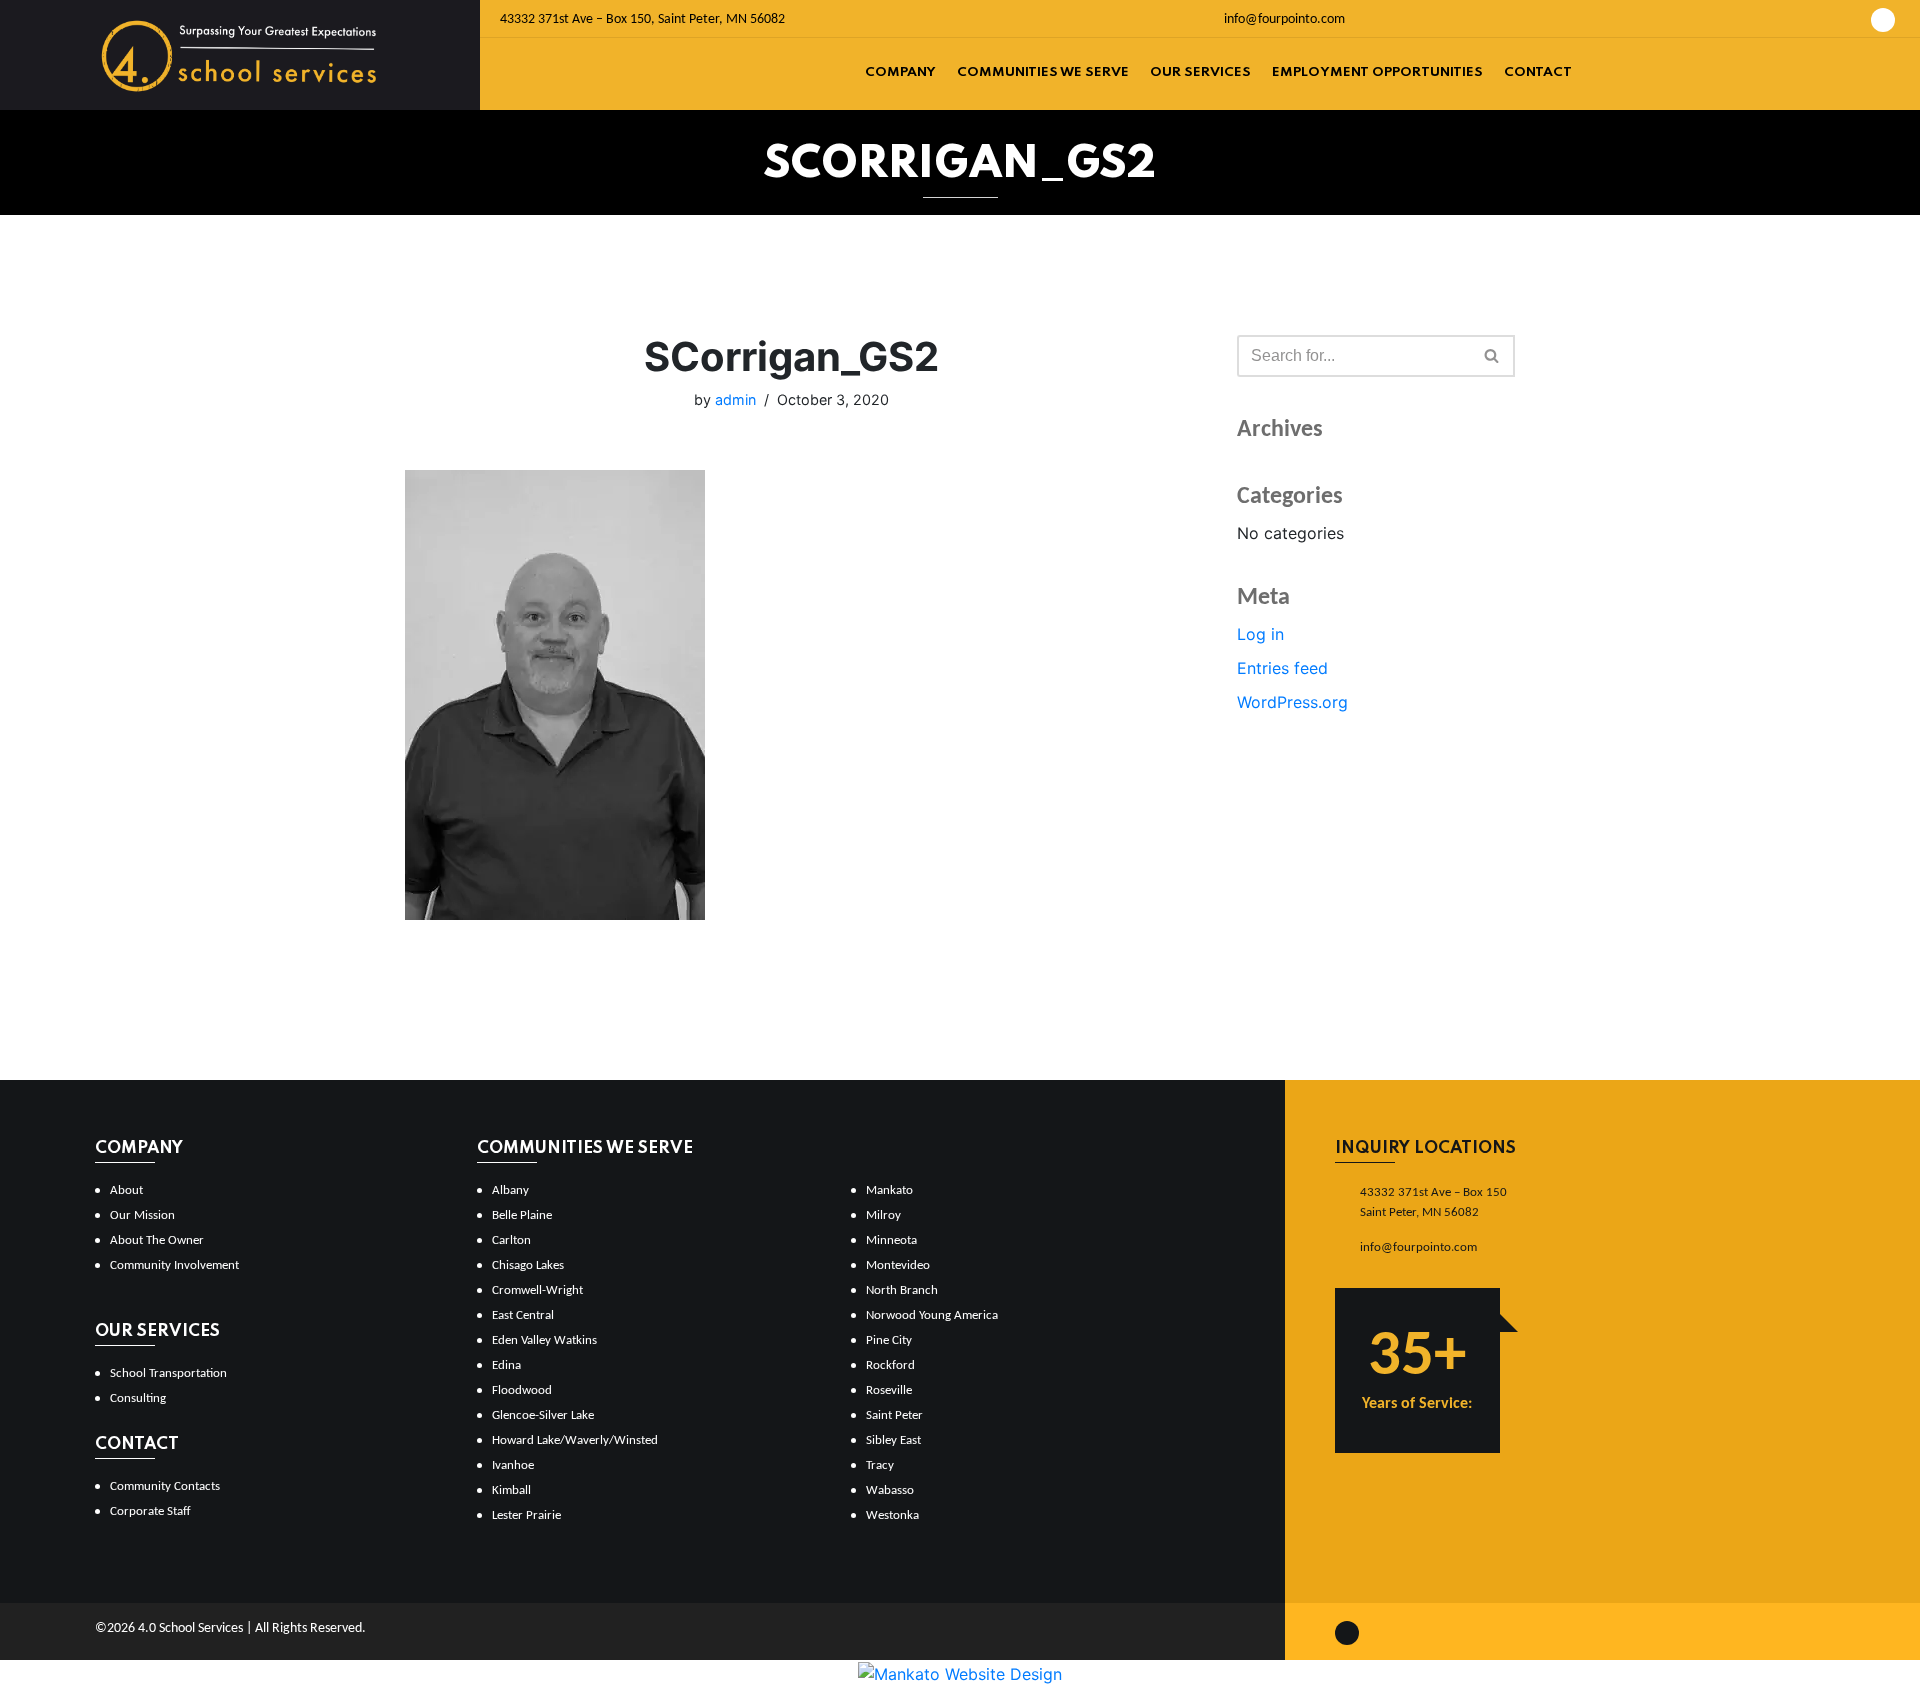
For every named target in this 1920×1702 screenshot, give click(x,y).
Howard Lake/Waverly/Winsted (575, 1440)
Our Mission (142, 1215)
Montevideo (898, 1265)
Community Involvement (174, 1265)
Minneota (891, 1240)
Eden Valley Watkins (544, 1340)
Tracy (880, 1465)
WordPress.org (1292, 702)
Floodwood (522, 1390)
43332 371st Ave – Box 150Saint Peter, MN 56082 (1433, 1202)
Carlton (511, 1240)
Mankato (889, 1190)
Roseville (889, 1390)
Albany (510, 1190)
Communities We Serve (1043, 72)
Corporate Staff (150, 1511)
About (126, 1190)
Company (900, 72)
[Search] (1492, 356)
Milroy (883, 1215)
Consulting (138, 1398)
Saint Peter (894, 1415)
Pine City (889, 1340)
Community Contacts (165, 1486)
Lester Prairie (526, 1515)
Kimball (511, 1490)
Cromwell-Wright (537, 1290)
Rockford (890, 1365)
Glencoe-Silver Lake (543, 1415)
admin (735, 399)
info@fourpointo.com (1283, 19)
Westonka (892, 1515)
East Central (523, 1315)
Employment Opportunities (1377, 72)
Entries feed (1282, 668)
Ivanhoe (513, 1465)
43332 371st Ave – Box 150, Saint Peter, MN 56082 (642, 19)
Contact (1538, 72)
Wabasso (890, 1490)
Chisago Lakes (528, 1265)
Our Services (1200, 72)
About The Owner (157, 1240)
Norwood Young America (932, 1315)
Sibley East (893, 1440)
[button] (1491, 355)
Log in (1260, 634)
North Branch (902, 1290)
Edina (506, 1365)
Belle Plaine (522, 1215)
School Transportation (168, 1373)
